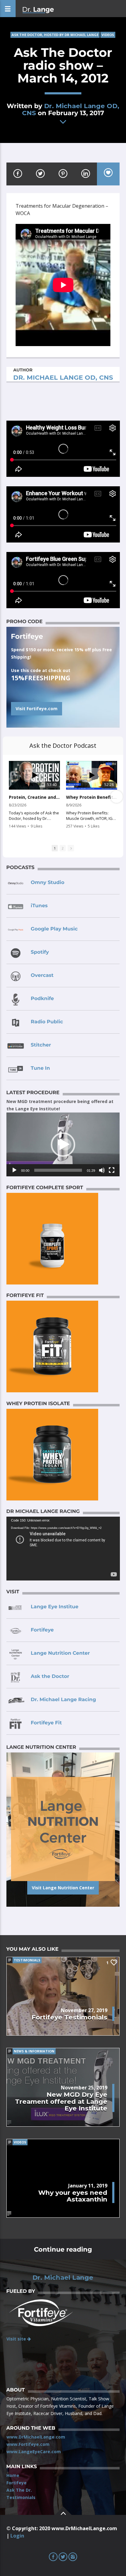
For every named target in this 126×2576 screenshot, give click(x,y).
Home (13, 2475)
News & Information (34, 2051)
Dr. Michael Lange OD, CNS (71, 109)
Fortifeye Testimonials (69, 2017)
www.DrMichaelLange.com (36, 2437)
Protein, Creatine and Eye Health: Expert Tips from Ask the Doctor (34, 797)
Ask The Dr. (19, 2490)
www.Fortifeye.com (28, 2444)
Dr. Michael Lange (63, 2278)
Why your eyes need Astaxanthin (73, 2196)
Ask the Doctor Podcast (63, 745)
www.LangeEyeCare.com (34, 2452)
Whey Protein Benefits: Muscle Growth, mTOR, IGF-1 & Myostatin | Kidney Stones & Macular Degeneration (92, 797)
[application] (63, 1144)
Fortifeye (17, 2483)
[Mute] (102, 1170)
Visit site (17, 2339)
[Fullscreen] (112, 1170)
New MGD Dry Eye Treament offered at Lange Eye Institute (61, 2101)
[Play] (14, 1170)
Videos (108, 35)
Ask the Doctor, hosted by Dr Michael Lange (55, 35)
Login (17, 2536)
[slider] (58, 1170)
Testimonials (27, 1960)
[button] (63, 1145)
